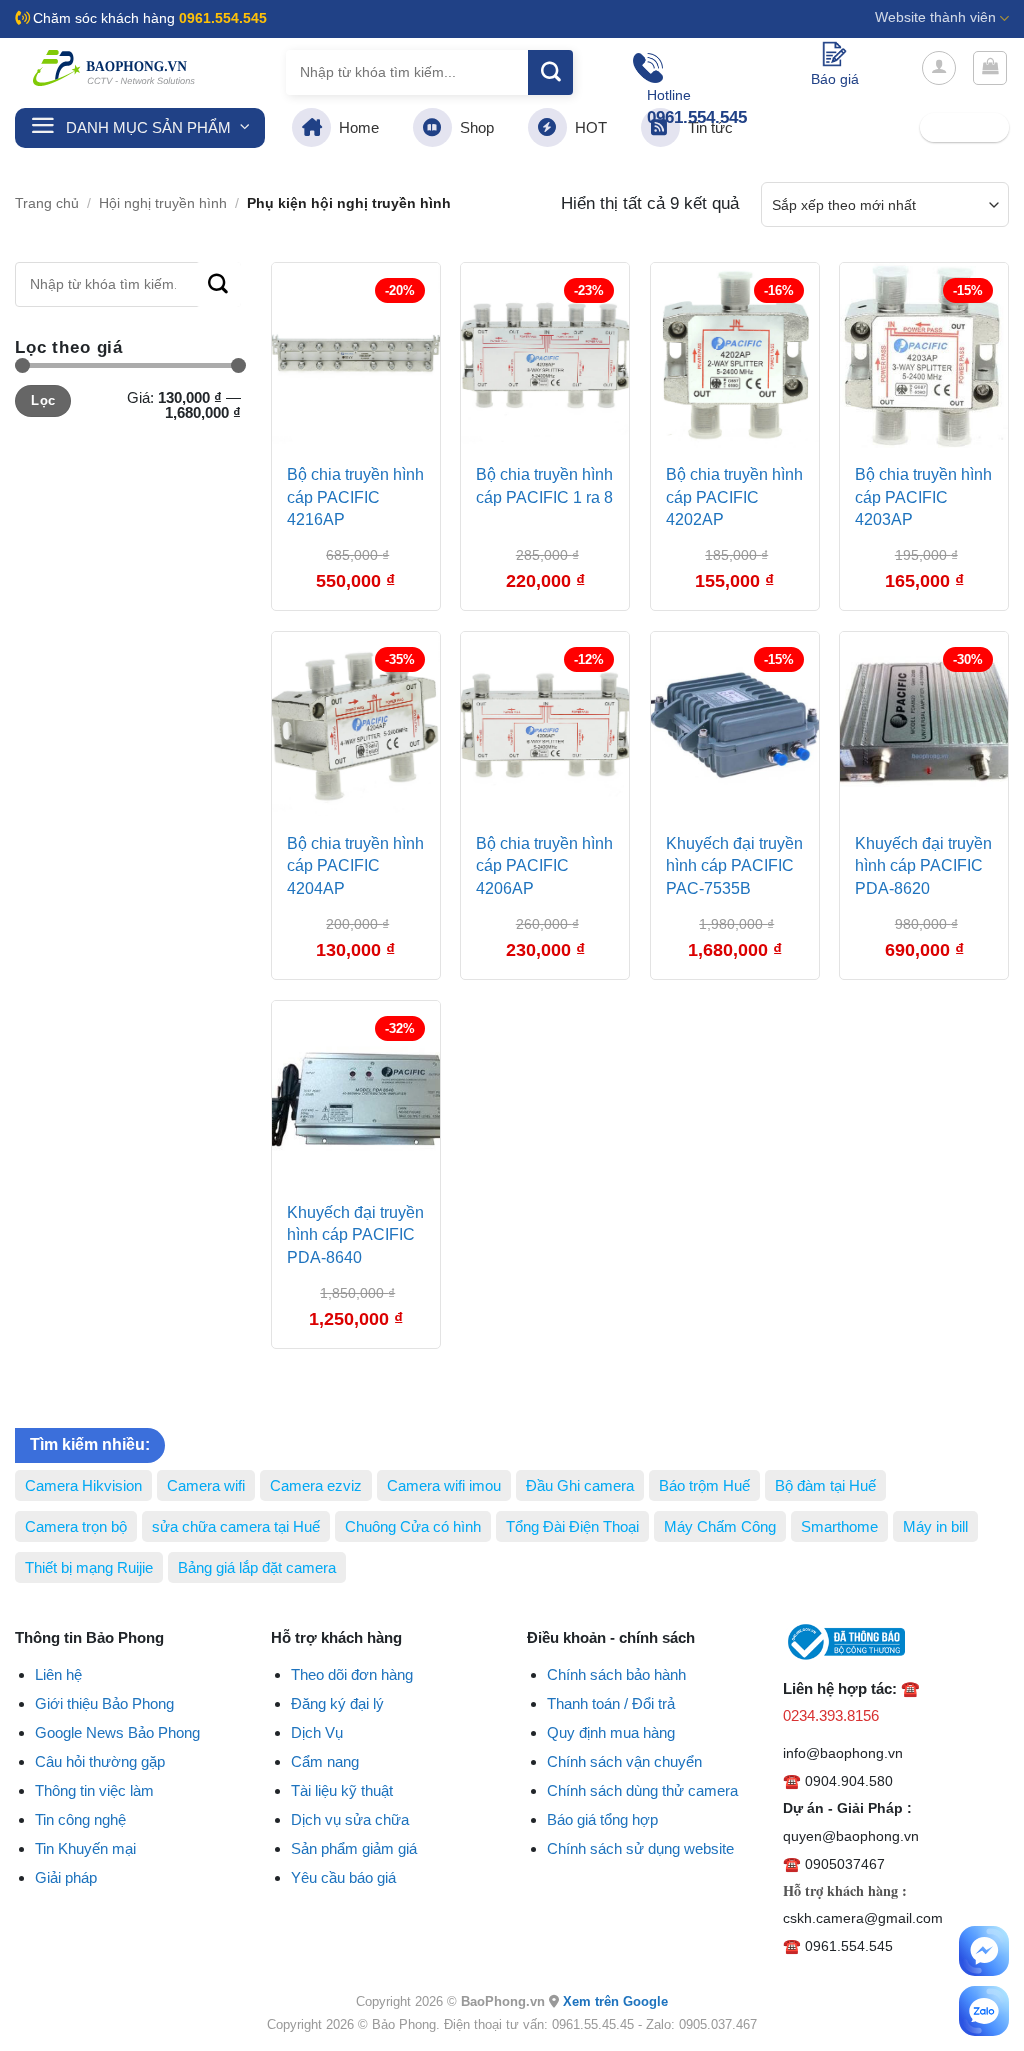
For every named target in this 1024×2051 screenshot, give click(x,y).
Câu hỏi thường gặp (100, 1761)
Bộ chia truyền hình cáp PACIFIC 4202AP (734, 497)
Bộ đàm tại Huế (825, 1485)
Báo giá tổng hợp (602, 1819)
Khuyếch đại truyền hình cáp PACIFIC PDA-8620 (923, 866)
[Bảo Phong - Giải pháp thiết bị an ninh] (115, 68)
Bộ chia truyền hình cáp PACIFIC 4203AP (923, 497)
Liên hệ (58, 1674)
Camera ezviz (316, 1485)
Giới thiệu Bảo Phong (104, 1703)
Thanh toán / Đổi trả (611, 1703)
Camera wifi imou (444, 1485)
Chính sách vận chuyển (624, 1761)
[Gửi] (550, 72)
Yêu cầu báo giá (343, 1877)
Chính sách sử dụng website (640, 1848)
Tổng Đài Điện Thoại (572, 1526)
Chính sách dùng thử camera (642, 1790)
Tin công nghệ (80, 1819)
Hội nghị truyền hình (163, 203)
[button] (939, 68)
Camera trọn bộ (76, 1526)
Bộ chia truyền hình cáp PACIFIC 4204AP (355, 866)
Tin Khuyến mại (85, 1848)
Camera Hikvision (83, 1485)
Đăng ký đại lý (337, 1703)
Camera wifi (206, 1485)
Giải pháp (66, 1877)
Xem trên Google (615, 2001)
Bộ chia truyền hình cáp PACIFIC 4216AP (355, 497)
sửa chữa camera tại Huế (236, 1526)
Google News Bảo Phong (117, 1732)
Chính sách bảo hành (616, 1674)
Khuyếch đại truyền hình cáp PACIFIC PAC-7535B (734, 866)
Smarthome (839, 1526)
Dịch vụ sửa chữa (350, 1819)
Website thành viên (935, 17)
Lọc (43, 401)
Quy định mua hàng (611, 1732)
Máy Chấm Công (720, 1526)
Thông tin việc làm (94, 1790)
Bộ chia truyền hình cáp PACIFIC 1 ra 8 (544, 485)
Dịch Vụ (317, 1732)
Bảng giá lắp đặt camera (257, 1567)
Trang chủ (47, 203)
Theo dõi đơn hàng (352, 1674)
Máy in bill (935, 1526)
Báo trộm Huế (704, 1485)
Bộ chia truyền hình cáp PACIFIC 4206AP (544, 866)
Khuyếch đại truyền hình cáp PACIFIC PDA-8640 (355, 1235)
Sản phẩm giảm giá (354, 1848)
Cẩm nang (325, 1761)
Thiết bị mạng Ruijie (89, 1567)
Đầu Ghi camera (580, 1485)
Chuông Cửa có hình (413, 1526)
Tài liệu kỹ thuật (342, 1790)
